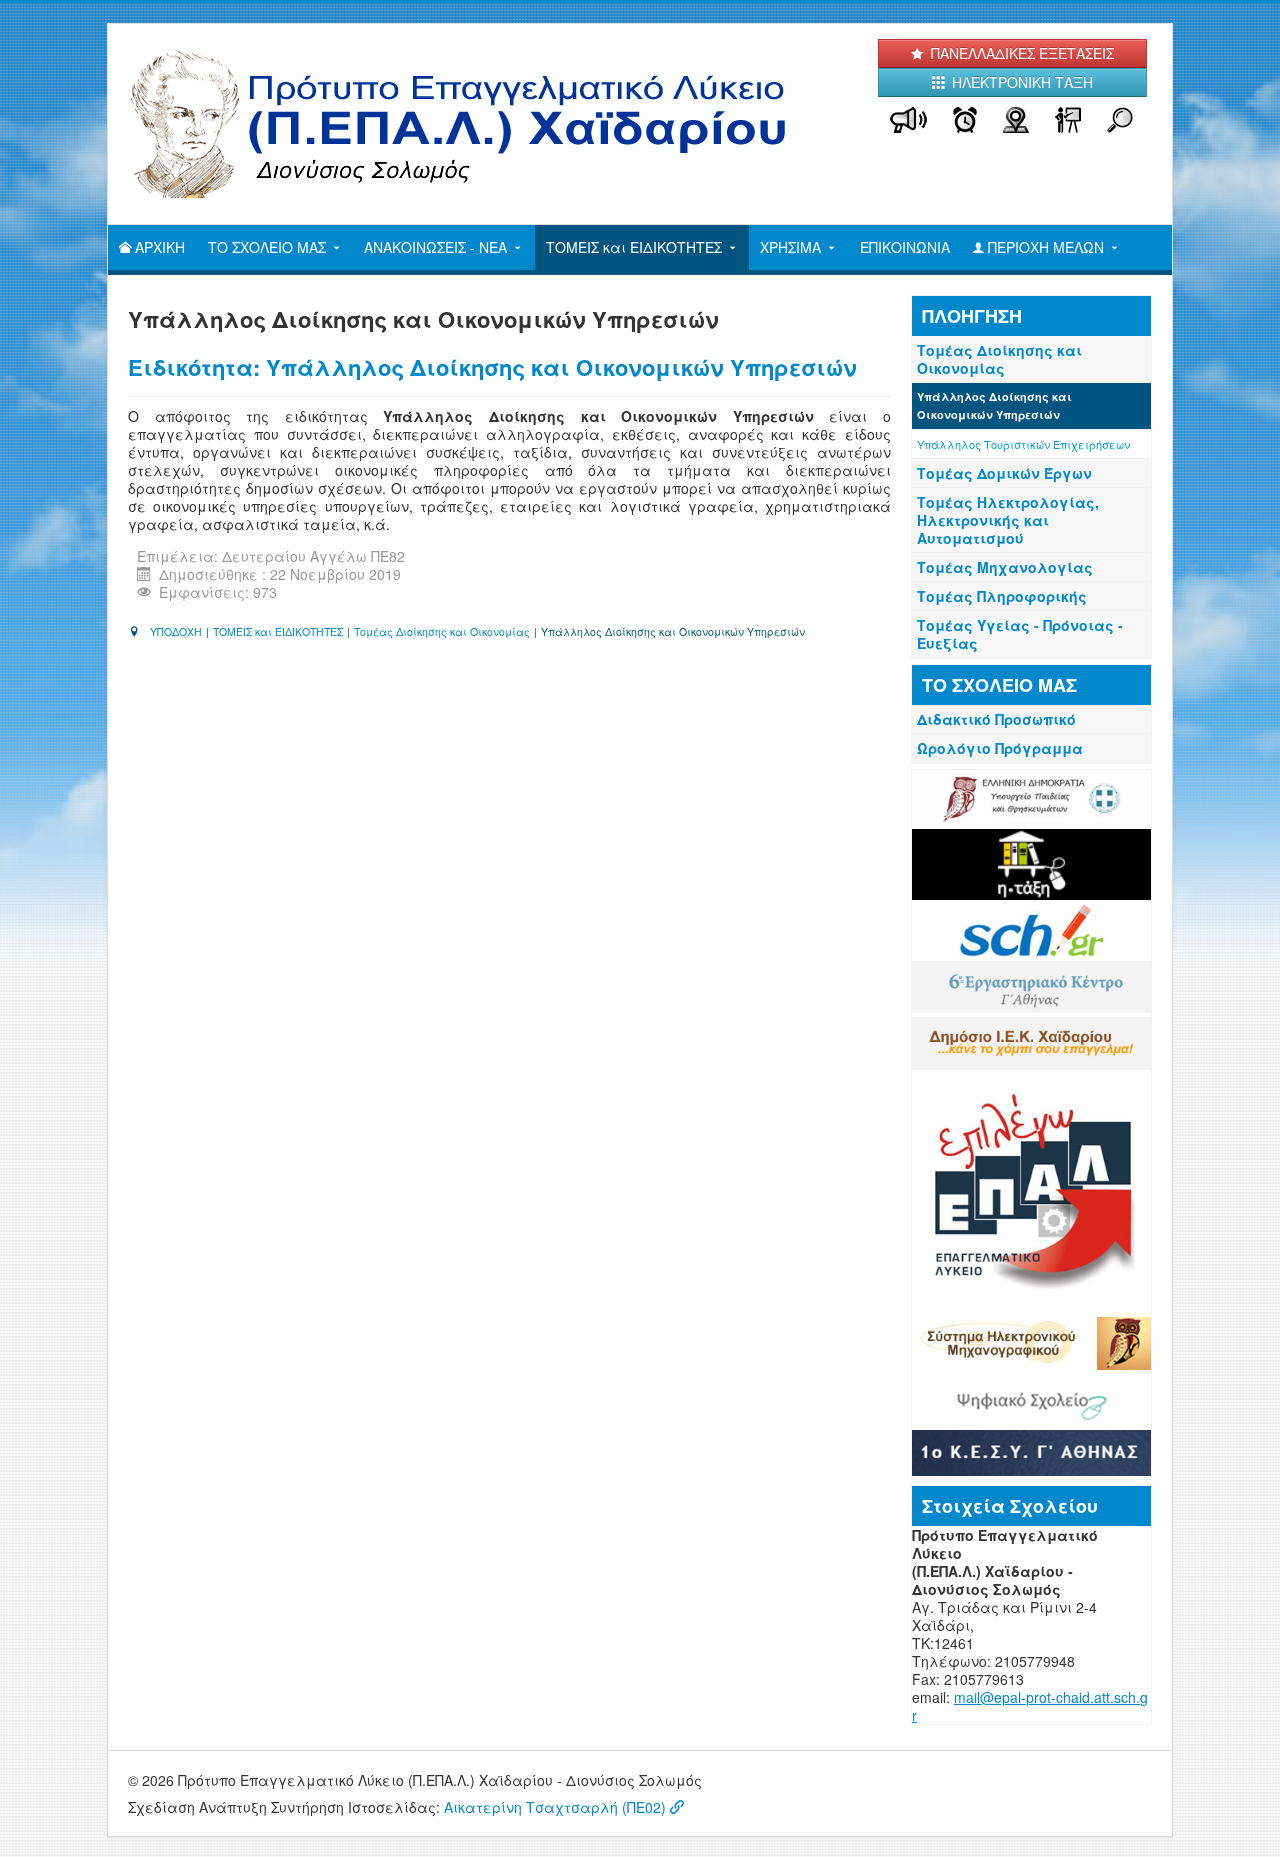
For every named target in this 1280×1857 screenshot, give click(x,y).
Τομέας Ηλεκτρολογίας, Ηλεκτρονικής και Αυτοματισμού (1008, 520)
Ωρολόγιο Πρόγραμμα (1000, 748)
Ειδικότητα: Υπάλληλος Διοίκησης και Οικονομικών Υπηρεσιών (492, 367)
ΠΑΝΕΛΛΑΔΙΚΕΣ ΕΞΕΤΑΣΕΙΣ (1020, 53)
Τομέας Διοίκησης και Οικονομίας (999, 359)
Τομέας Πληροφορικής (1002, 596)
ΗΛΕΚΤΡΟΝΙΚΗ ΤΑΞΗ (1020, 82)
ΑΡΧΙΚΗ (160, 247)
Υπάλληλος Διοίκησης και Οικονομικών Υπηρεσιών (994, 405)
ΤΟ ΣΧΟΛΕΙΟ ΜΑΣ (267, 247)
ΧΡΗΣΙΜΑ (790, 247)
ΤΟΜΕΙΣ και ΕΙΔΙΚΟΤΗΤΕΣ (634, 247)
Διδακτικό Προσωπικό (996, 719)
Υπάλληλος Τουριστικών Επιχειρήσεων (1023, 444)
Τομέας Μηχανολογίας (1005, 567)
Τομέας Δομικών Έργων (1004, 473)
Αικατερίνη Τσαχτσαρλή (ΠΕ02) (555, 1807)
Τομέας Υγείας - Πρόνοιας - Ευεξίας (1020, 634)
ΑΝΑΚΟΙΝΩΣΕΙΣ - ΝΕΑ (435, 247)
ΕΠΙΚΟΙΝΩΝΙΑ (905, 247)
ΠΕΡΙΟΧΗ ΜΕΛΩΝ (1046, 247)
